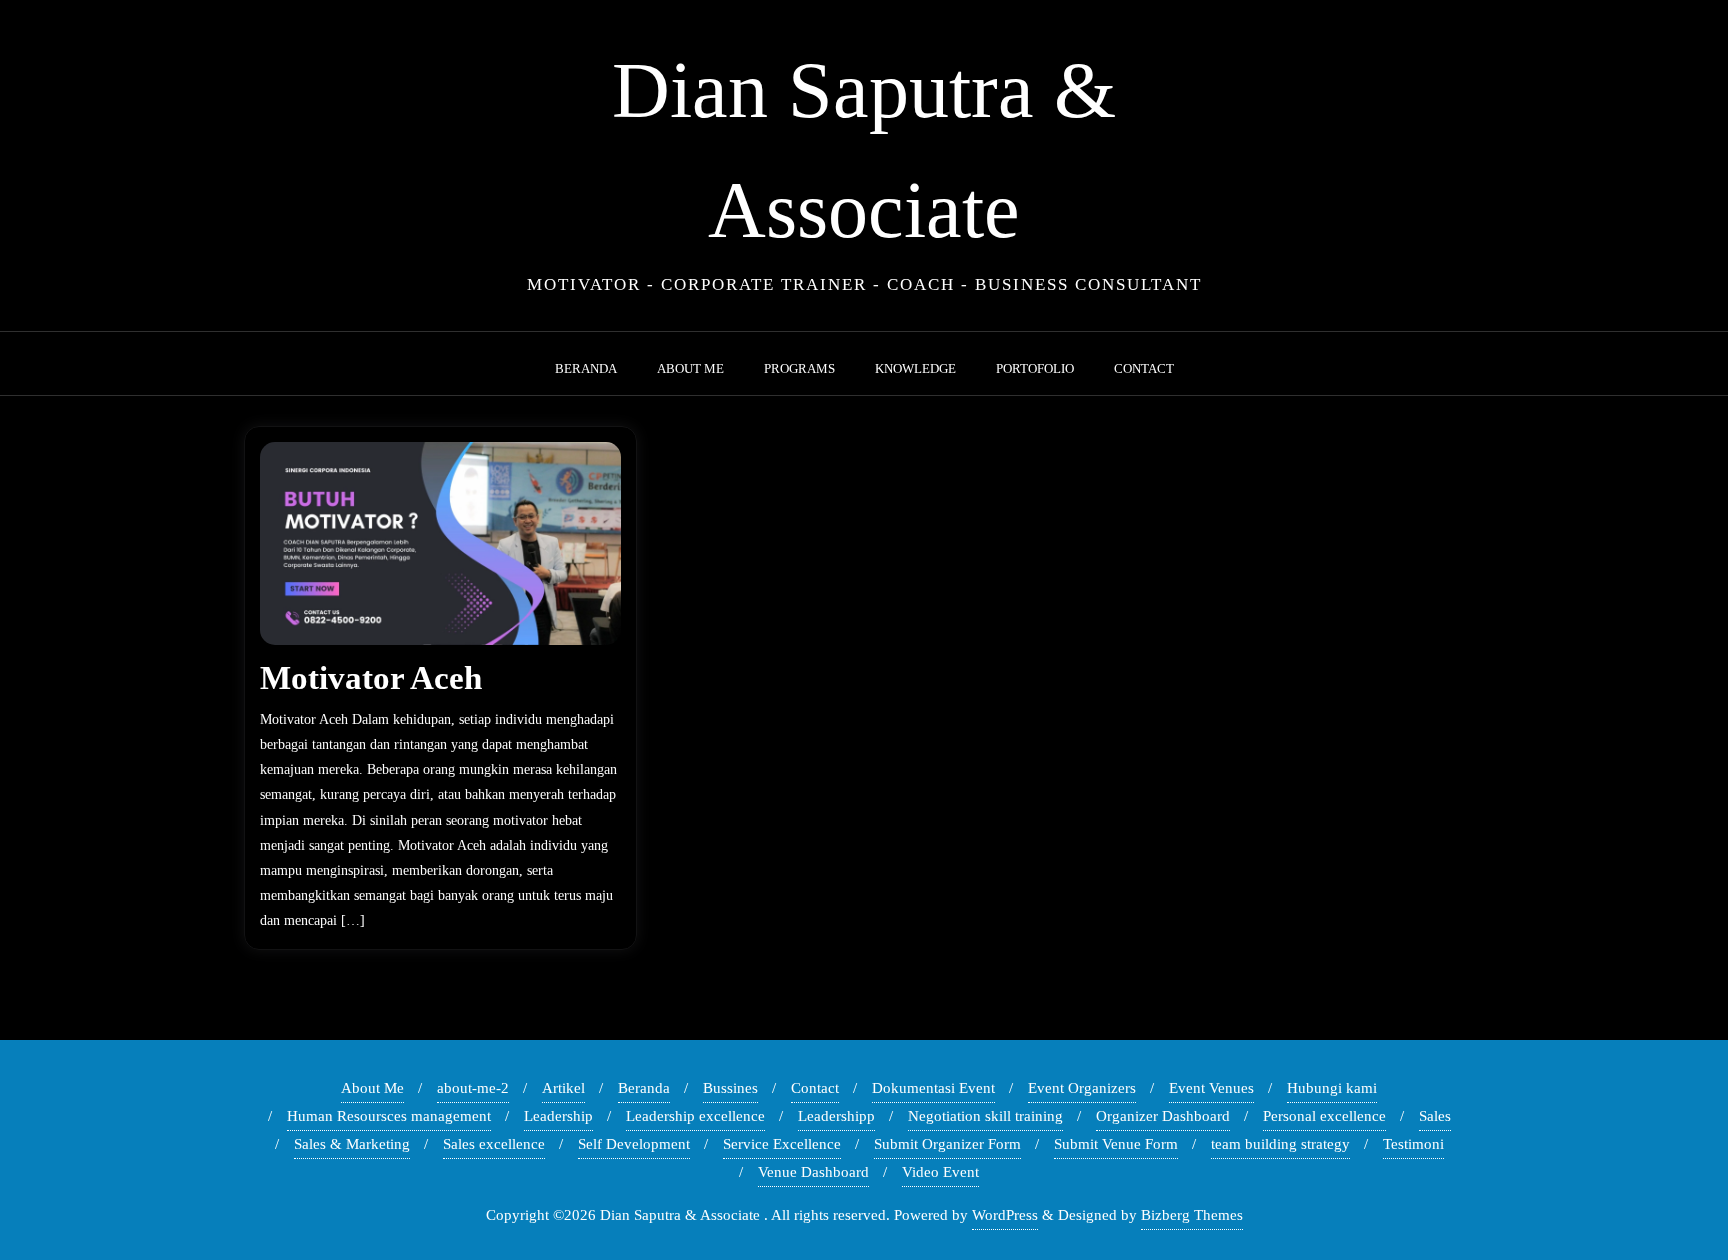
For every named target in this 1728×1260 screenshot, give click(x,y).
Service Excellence (782, 1144)
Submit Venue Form (1116, 1144)
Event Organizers (1082, 1088)
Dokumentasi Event (933, 1088)
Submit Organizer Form (947, 1144)
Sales (1435, 1116)
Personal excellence (1324, 1116)
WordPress (1005, 1215)
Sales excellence (494, 1144)
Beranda (644, 1088)
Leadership (558, 1116)
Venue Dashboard (813, 1172)
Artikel (563, 1088)
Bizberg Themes (1192, 1215)
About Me (372, 1088)
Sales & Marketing (352, 1144)
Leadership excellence (695, 1116)
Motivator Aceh (371, 678)
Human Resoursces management (389, 1116)
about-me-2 (473, 1088)
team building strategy (1280, 1144)
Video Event (940, 1172)
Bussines (730, 1088)
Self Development (634, 1144)
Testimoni (1413, 1144)
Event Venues (1211, 1088)
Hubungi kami (1332, 1088)
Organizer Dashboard (1163, 1116)
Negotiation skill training (985, 1116)
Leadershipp (836, 1116)
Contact (815, 1088)
